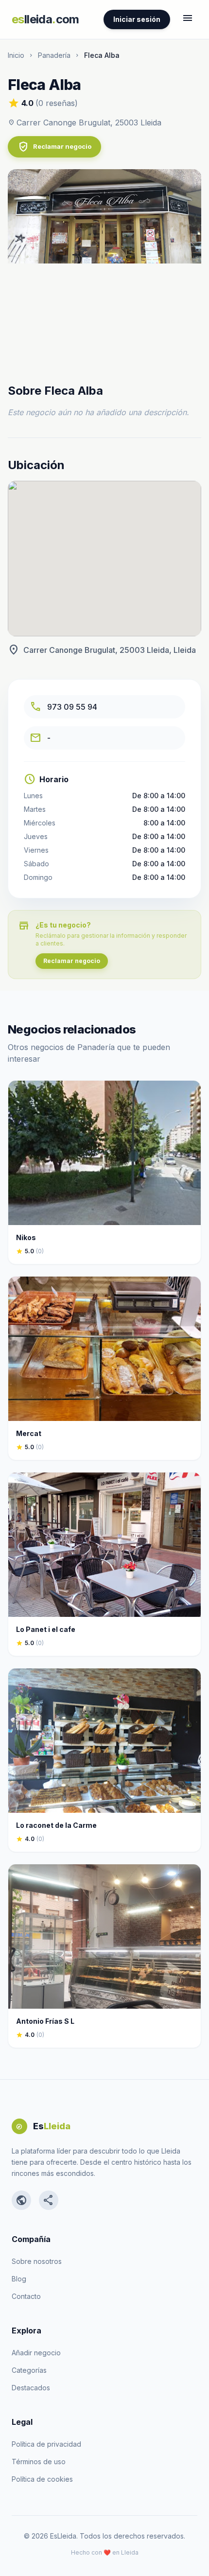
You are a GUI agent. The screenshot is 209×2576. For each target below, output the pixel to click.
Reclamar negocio (54, 147)
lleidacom (45, 19)
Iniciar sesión (137, 19)
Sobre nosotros (37, 2261)
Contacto (26, 2296)
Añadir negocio (36, 2353)
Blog (19, 2279)
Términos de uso (39, 2462)
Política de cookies (42, 2479)
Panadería (54, 55)
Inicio (16, 55)
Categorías (29, 2370)
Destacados (31, 2388)
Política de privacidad (46, 2444)
